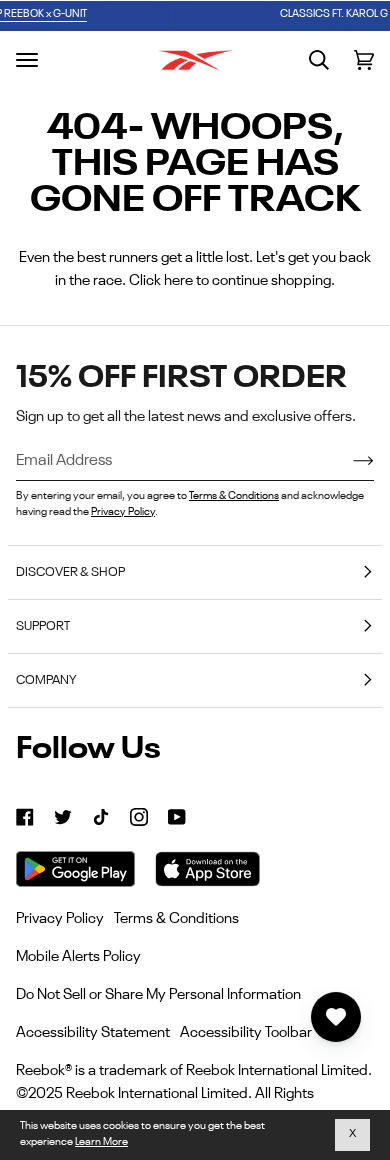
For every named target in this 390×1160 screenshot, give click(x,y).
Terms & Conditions (234, 496)
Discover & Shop (70, 572)
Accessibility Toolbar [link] (246, 1032)
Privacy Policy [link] (60, 918)
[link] (25, 817)
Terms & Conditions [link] (176, 918)
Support (43, 626)
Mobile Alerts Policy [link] (78, 956)
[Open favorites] (336, 1017)
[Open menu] (27, 60)
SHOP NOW (326, 14)
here (178, 280)
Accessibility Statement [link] (93, 1032)
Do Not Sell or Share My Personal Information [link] (158, 994)
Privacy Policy (123, 512)
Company (46, 680)
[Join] (347, 461)
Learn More (101, 1142)
